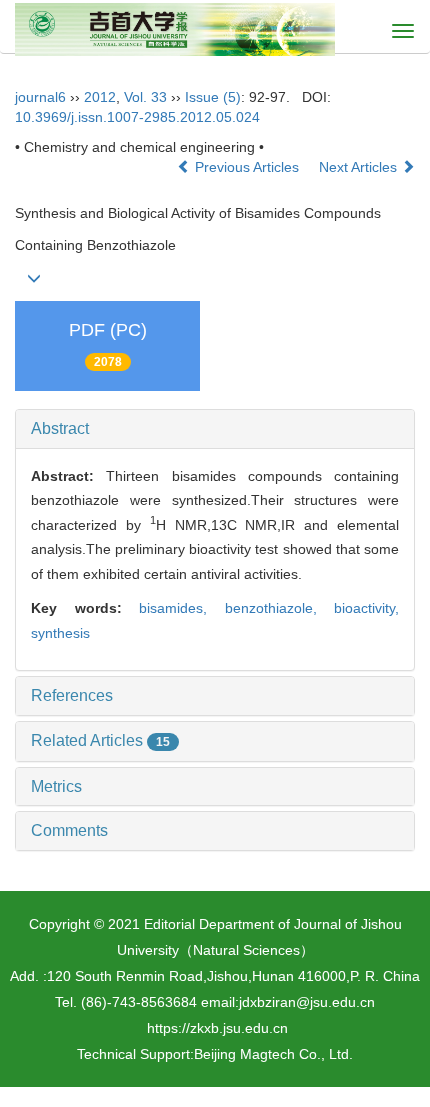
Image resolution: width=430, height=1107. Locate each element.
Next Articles (360, 167)
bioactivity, (366, 608)
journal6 (40, 97)
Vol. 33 (145, 97)
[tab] (215, 429)
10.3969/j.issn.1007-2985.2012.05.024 (137, 117)
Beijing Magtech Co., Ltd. (273, 1054)
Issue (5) (213, 97)
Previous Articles (247, 167)
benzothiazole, (280, 608)
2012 (100, 97)
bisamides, (182, 608)
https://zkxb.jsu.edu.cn (217, 1028)
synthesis (60, 633)
